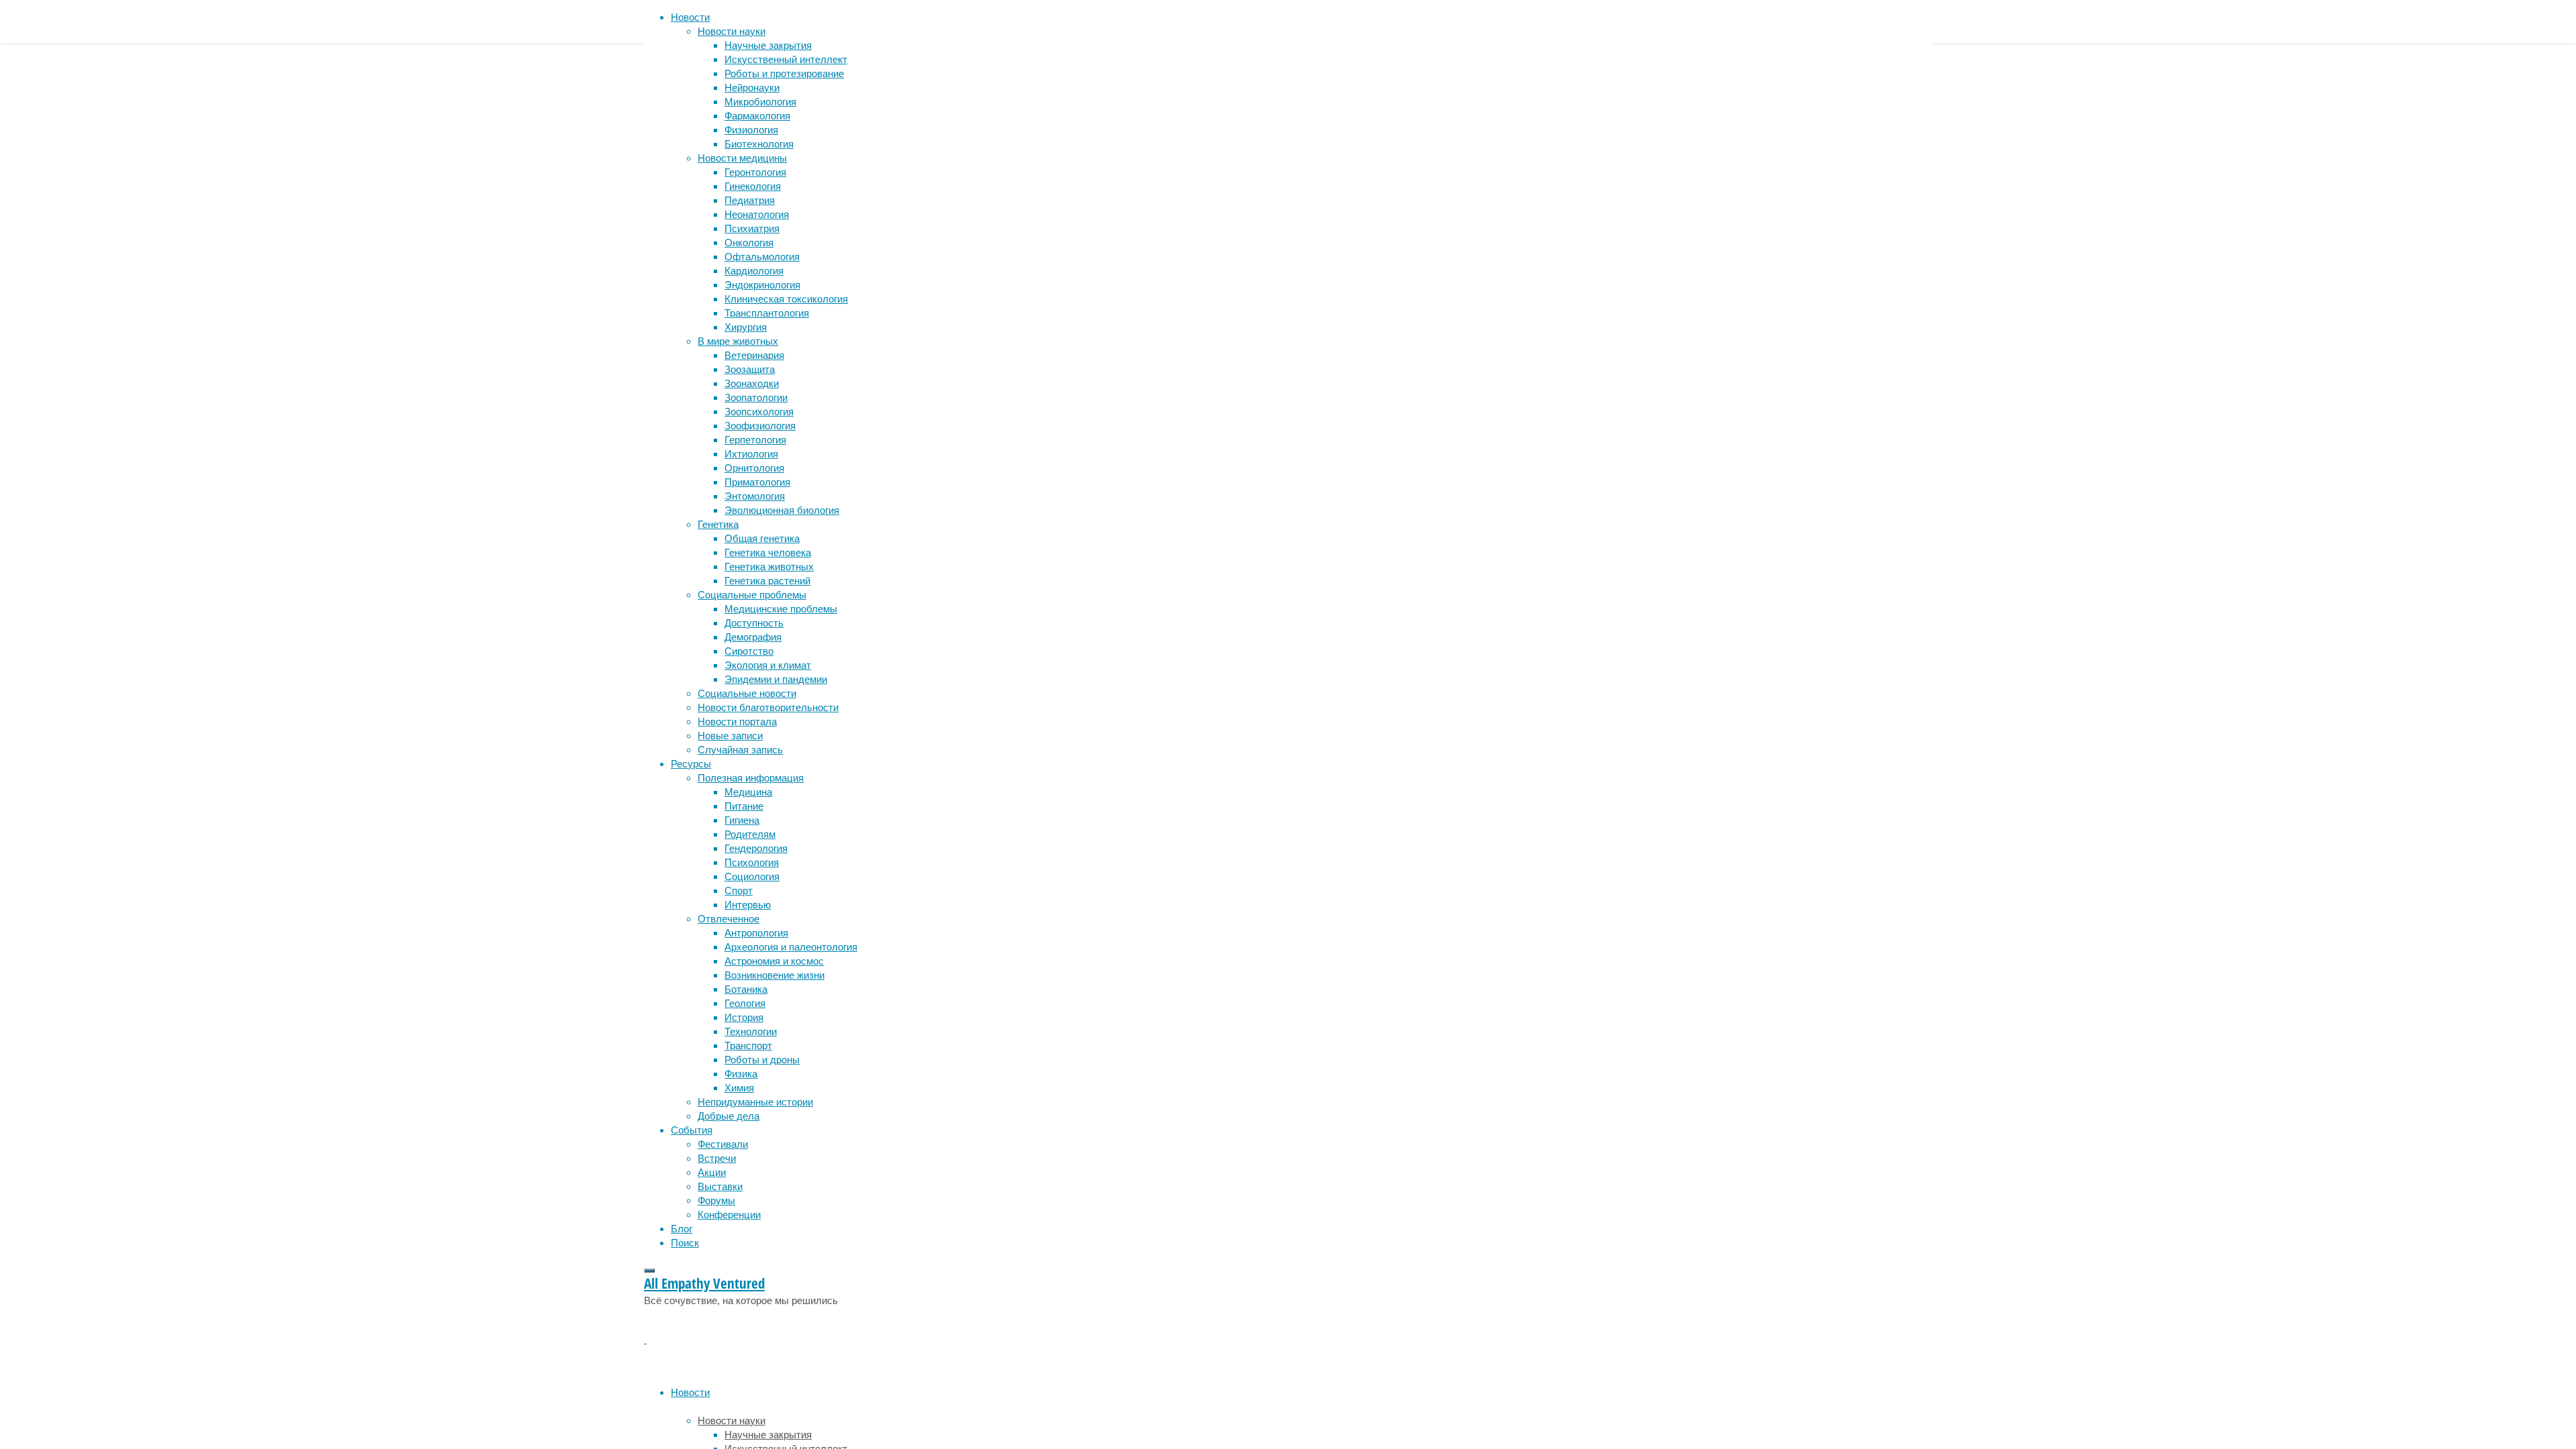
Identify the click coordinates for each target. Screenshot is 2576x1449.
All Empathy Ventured (704, 1283)
